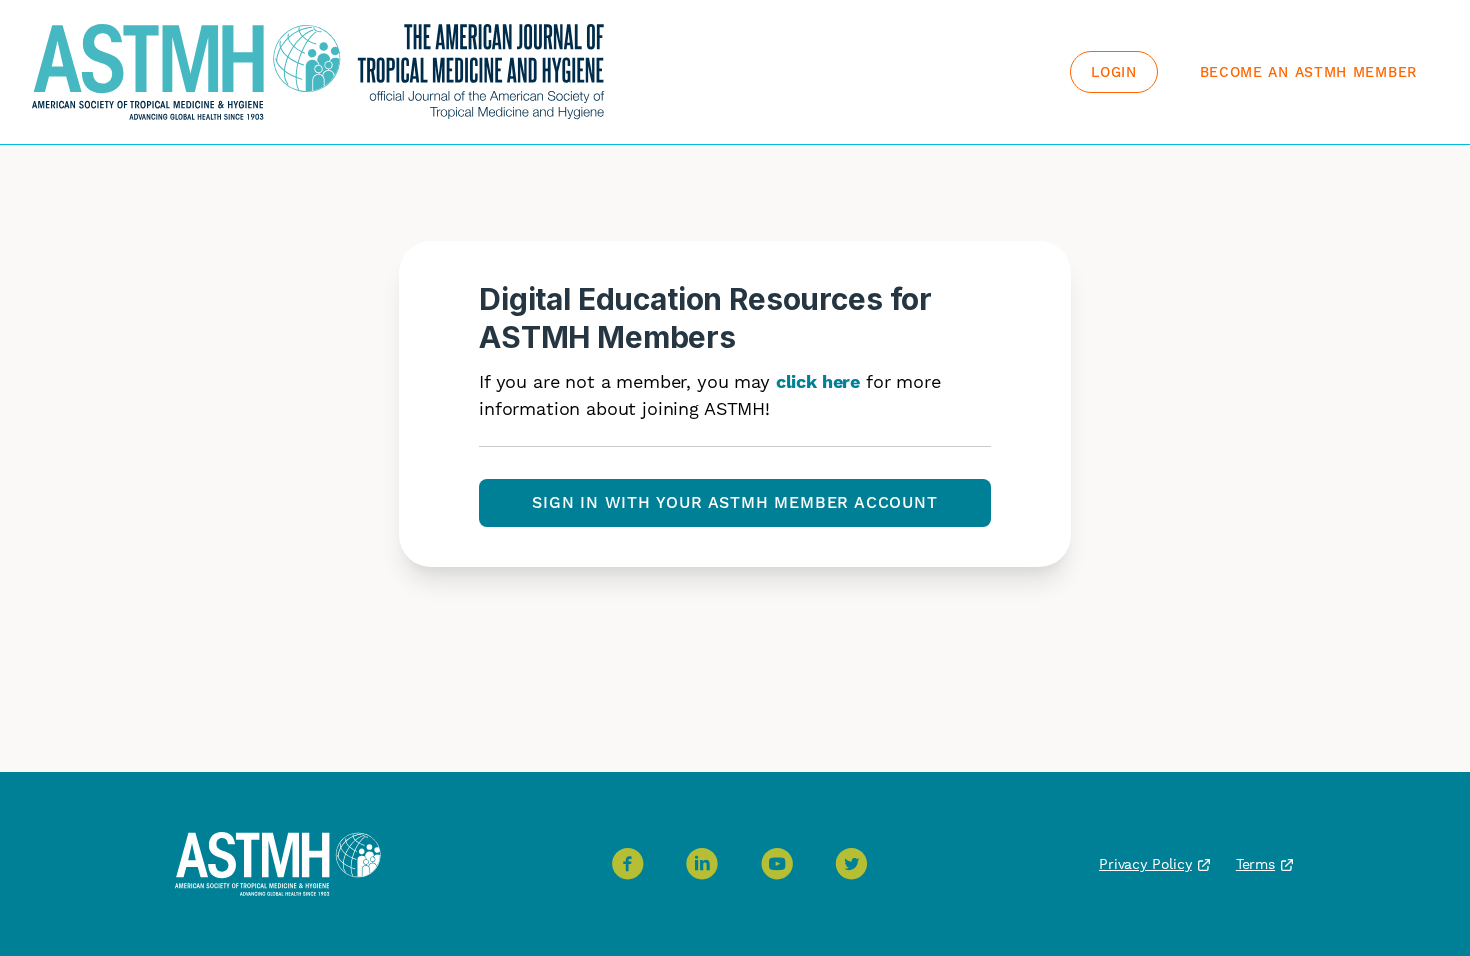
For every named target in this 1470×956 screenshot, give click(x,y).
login (1114, 72)
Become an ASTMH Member (1308, 72)
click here (818, 381)
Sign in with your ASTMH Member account (734, 502)
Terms (1255, 864)
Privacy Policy (1145, 864)
